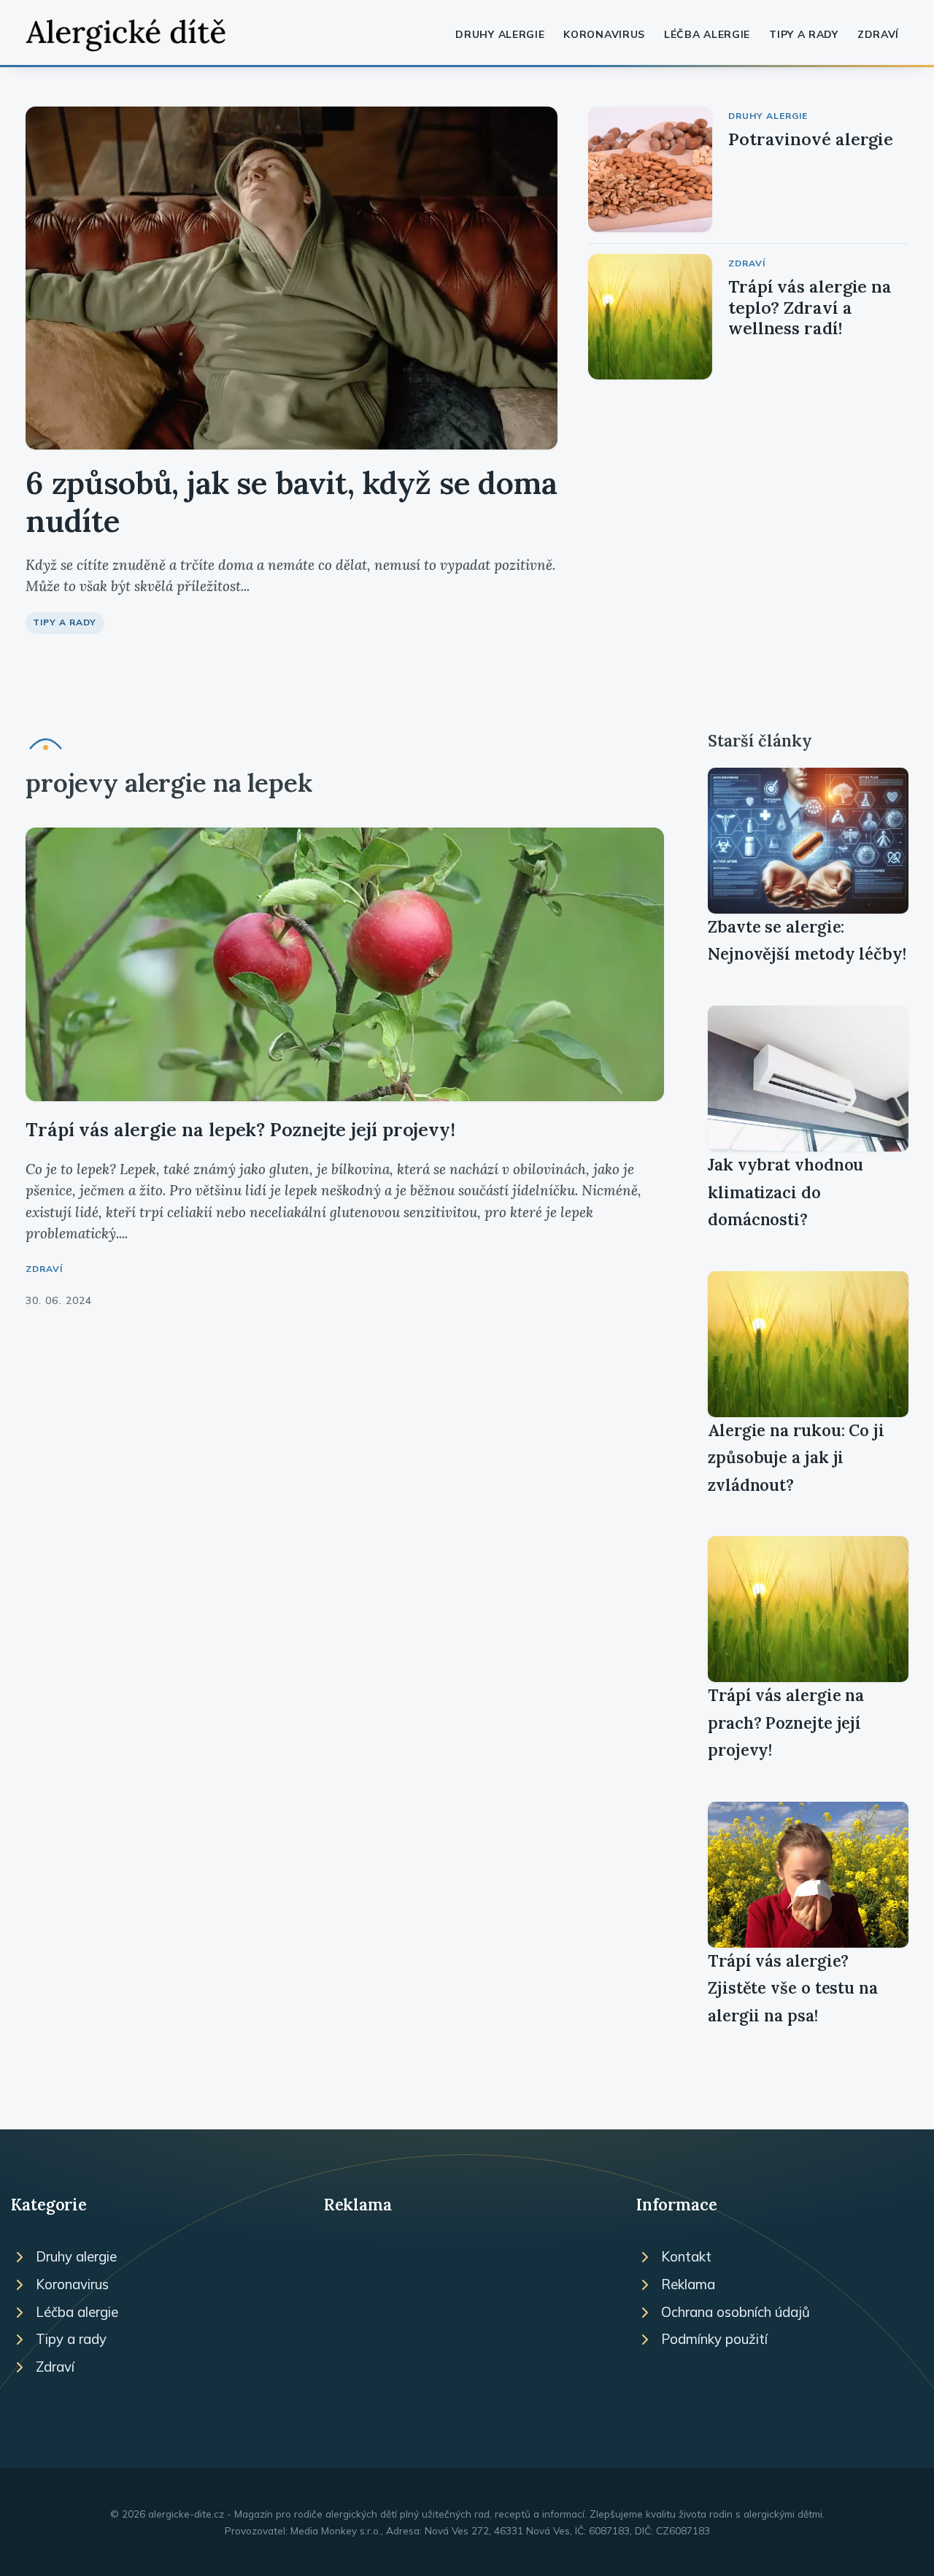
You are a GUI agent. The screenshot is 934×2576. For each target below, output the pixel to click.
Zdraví (878, 34)
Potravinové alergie (811, 139)
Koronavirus (604, 34)
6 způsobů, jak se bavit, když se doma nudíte (292, 502)
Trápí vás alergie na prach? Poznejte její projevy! (786, 1723)
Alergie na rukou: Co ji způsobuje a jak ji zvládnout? (796, 1458)
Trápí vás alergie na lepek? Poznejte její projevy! (240, 1129)
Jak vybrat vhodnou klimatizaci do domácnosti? (786, 1192)
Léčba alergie (707, 34)
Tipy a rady (804, 34)
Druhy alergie (500, 34)
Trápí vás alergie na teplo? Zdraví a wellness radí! (810, 307)
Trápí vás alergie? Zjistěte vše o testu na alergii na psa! (793, 1988)
